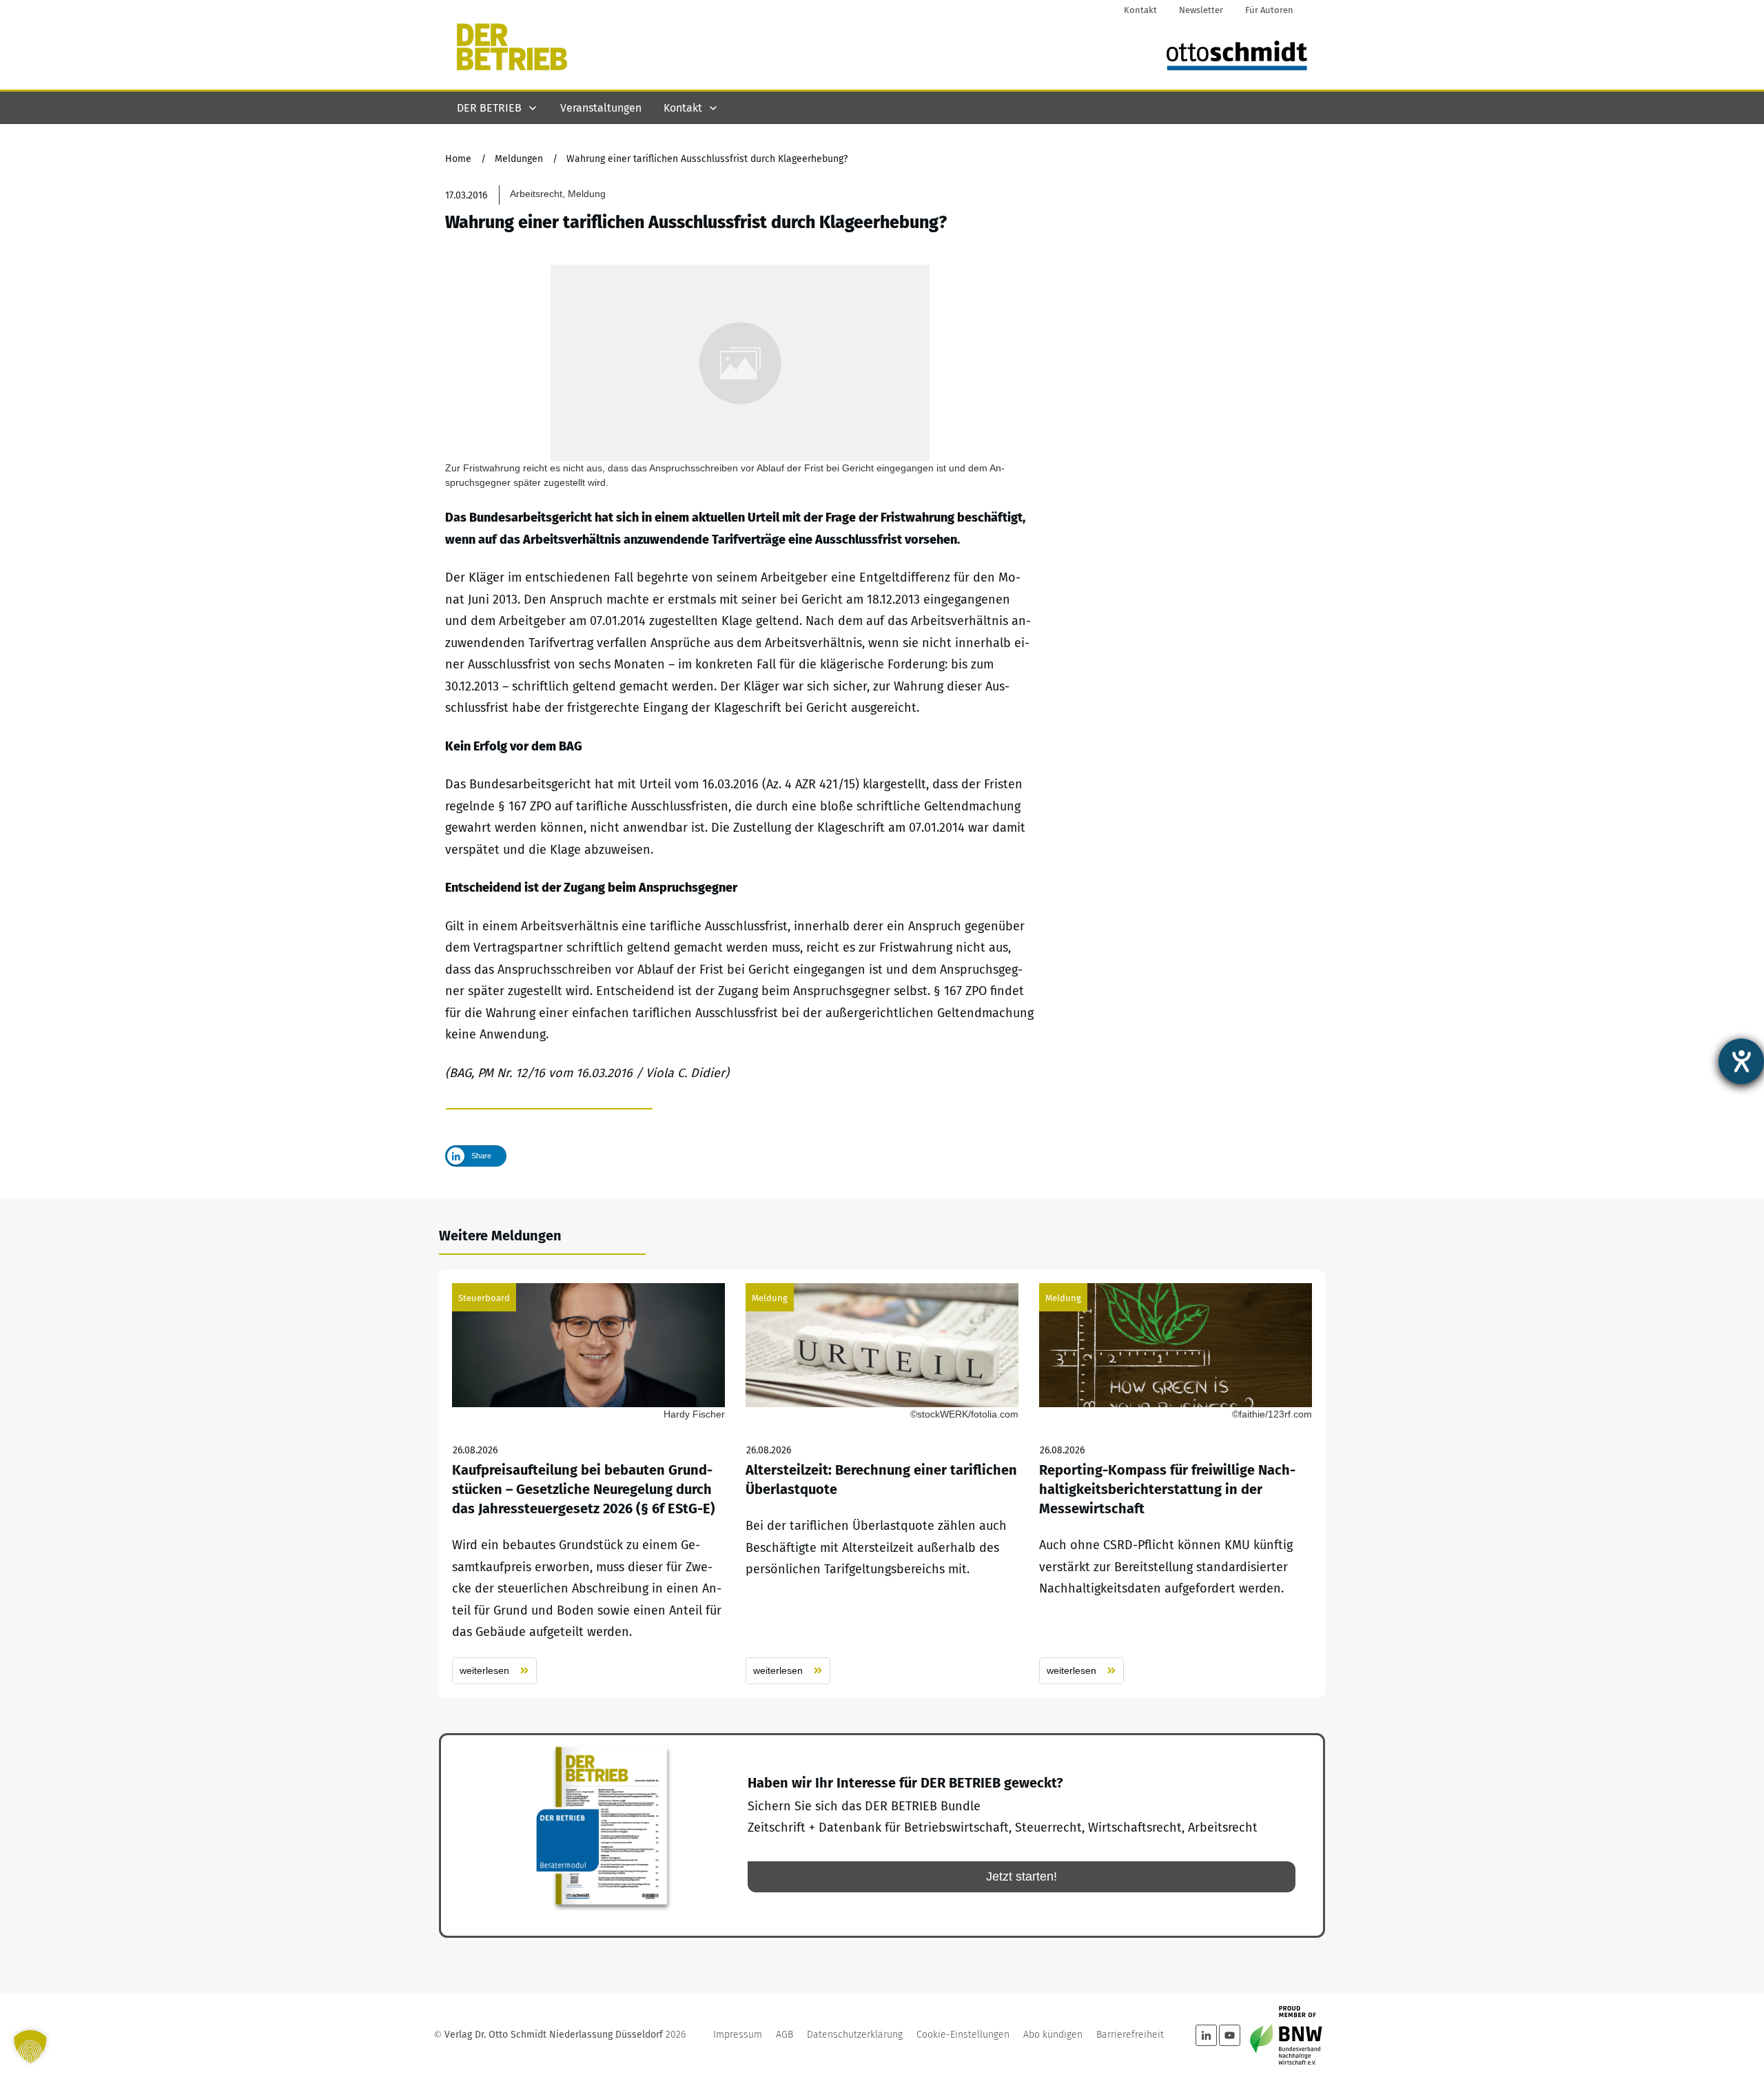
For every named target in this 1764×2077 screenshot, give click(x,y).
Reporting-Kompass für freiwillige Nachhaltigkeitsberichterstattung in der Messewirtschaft (1176, 1484)
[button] (30, 2047)
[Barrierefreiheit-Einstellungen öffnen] (1741, 1061)
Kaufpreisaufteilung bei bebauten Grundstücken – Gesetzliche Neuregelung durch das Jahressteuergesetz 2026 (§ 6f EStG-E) (588, 1484)
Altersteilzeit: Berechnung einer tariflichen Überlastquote (882, 1484)
